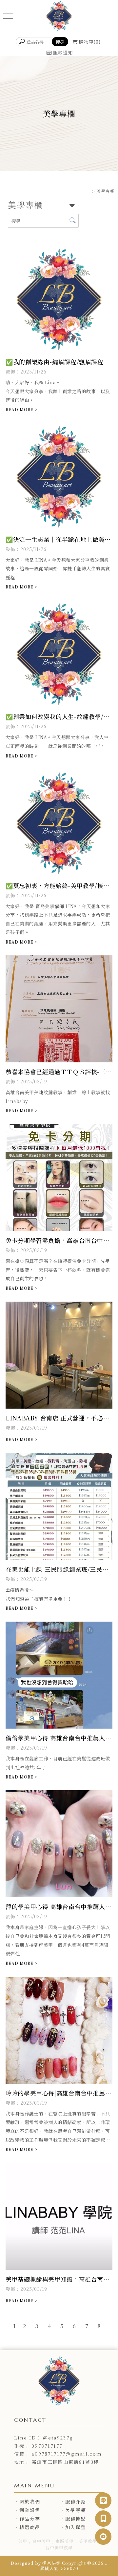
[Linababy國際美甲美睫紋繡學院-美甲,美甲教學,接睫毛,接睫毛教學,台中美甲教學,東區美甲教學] (59, 17)
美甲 (23, 2541)
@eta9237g (58, 2438)
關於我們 (30, 2501)
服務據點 (76, 2519)
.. (106, 2563)
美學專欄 (76, 2510)
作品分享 (30, 2519)
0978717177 (47, 2446)
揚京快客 (51, 2563)
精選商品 (30, 2527)
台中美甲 (41, 2541)
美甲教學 (88, 2541)
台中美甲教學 (59, 2548)
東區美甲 (65, 2541)
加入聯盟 (76, 2527)
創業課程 (30, 2510)
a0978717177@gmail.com (67, 2454)
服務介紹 (76, 2501)
